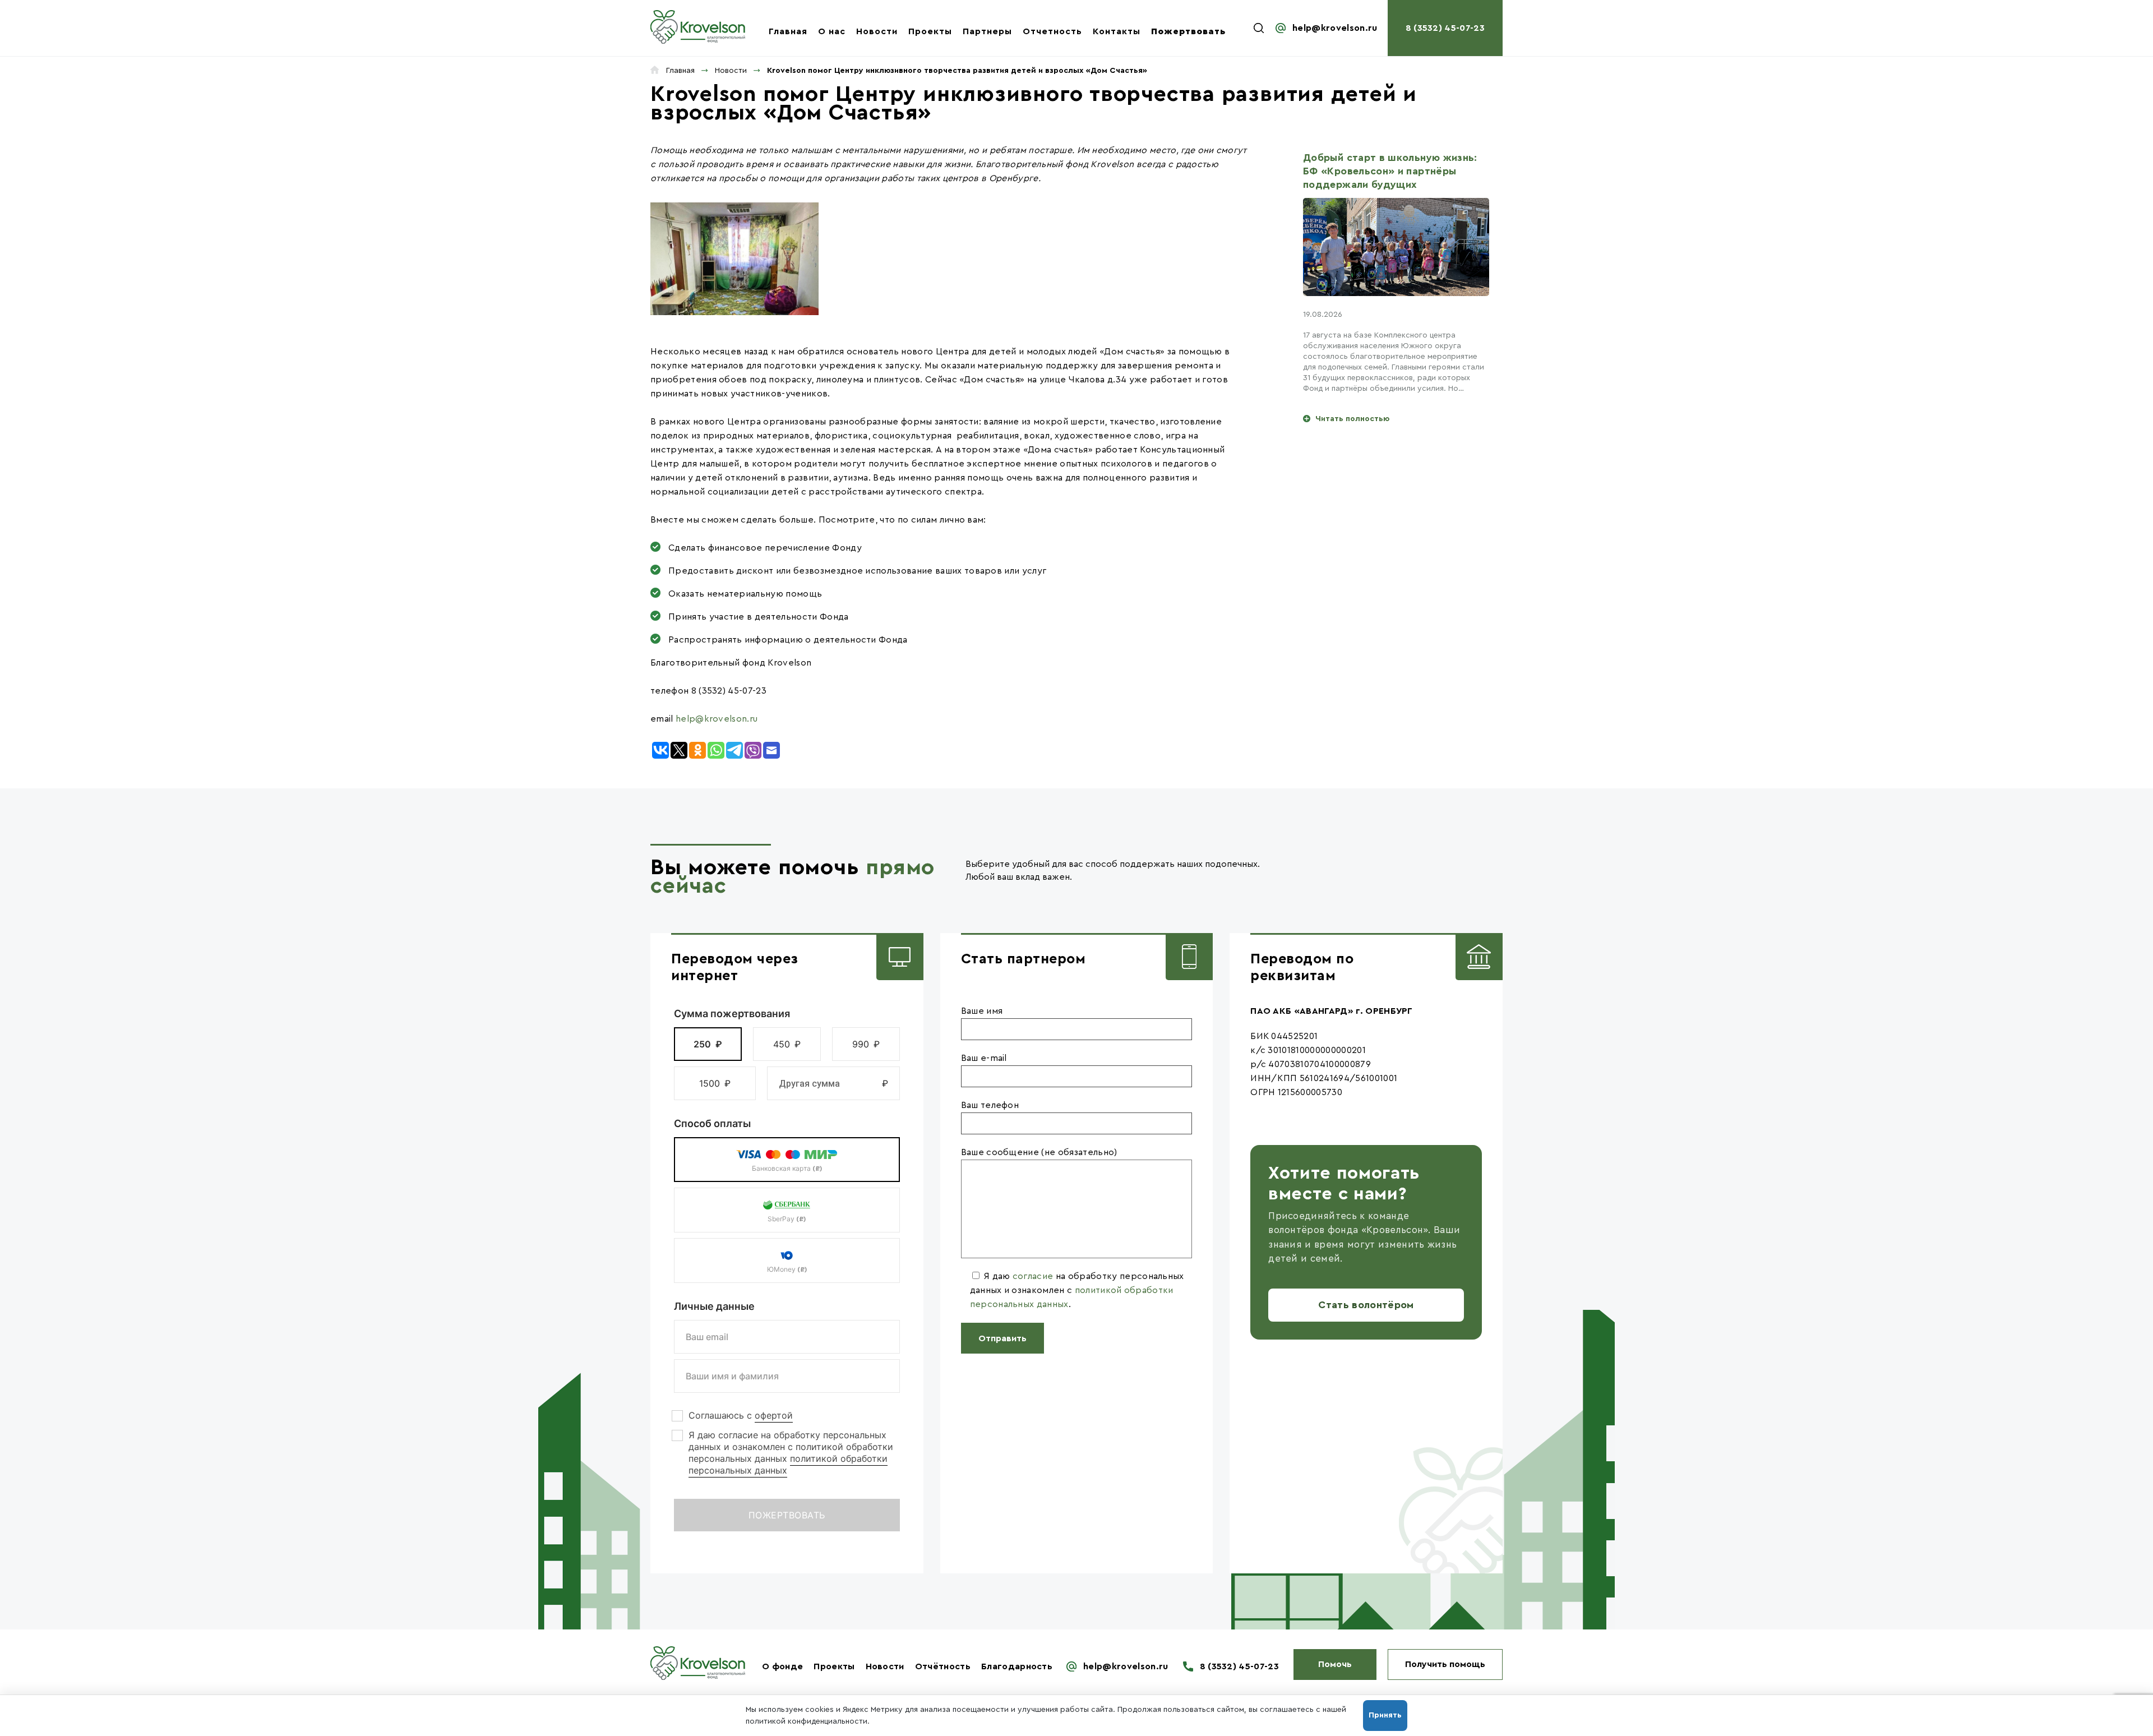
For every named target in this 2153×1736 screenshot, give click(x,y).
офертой (774, 1415)
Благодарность (1017, 1666)
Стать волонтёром (1366, 1305)
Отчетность (1052, 31)
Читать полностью (1352, 419)
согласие (1033, 1276)
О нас (832, 31)
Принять (1385, 1715)
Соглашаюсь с (741, 1415)
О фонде (782, 1666)
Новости (877, 31)
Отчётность (943, 1666)
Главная (788, 31)
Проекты (930, 31)
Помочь (1335, 1664)
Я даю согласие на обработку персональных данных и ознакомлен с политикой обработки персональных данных (791, 1453)
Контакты (1117, 31)
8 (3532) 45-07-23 (1445, 28)
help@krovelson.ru (1335, 28)
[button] (708, 1044)
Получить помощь (1445, 1664)
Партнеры (987, 31)
